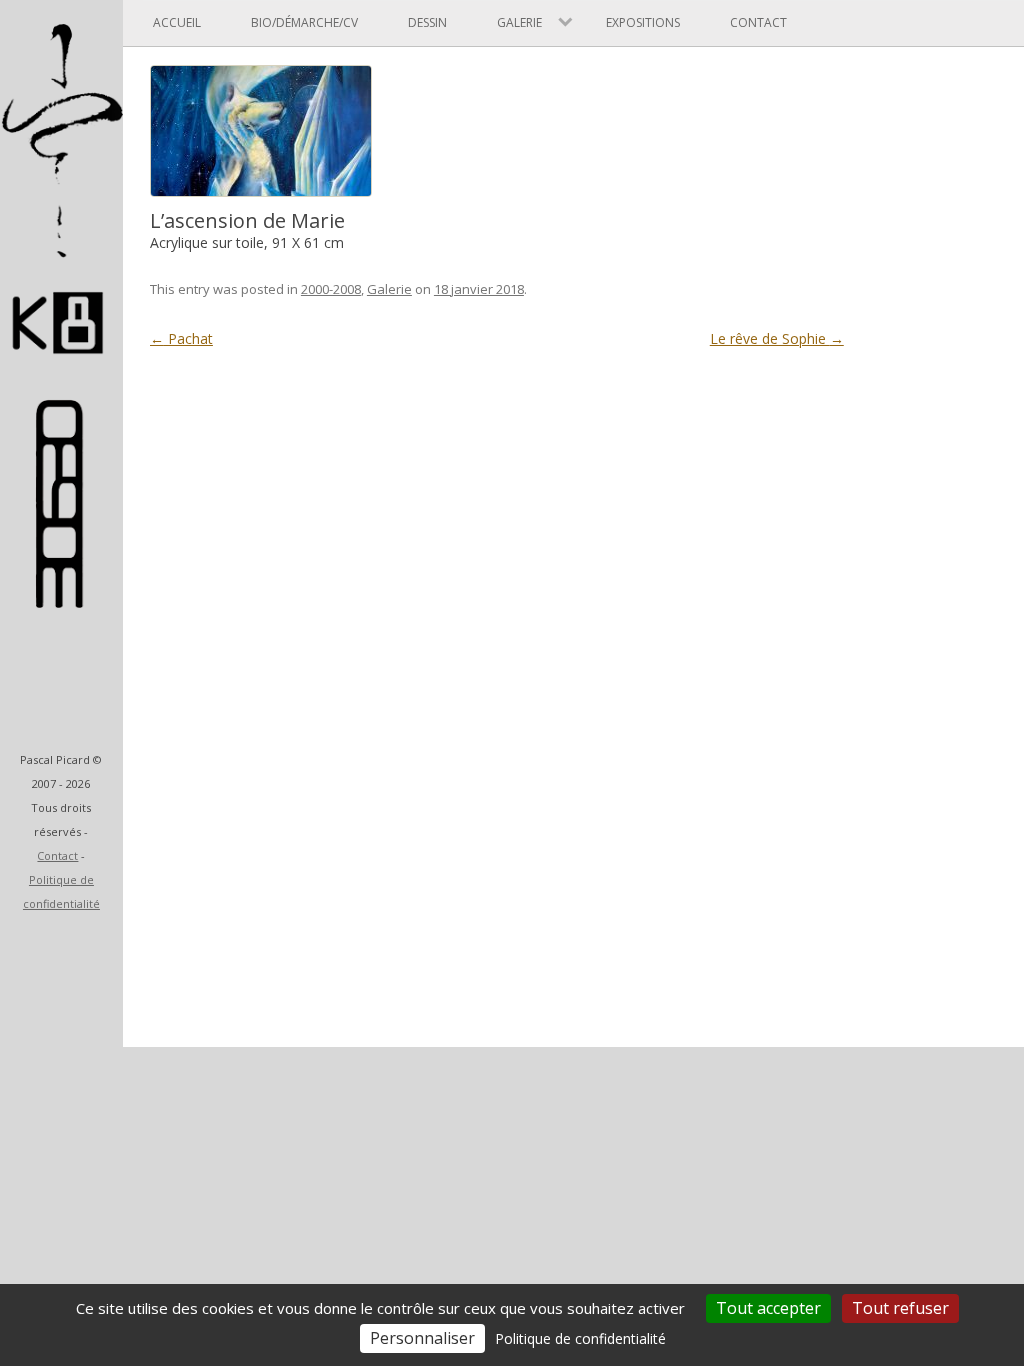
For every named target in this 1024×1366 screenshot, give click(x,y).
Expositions (643, 22)
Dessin (427, 22)
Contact (57, 855)
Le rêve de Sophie (777, 338)
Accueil (177, 22)
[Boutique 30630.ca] (61, 598)
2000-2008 (331, 289)
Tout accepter (768, 1308)
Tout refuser (900, 1308)
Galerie (389, 289)
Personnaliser (422, 1338)
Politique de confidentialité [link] (580, 1338)
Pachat (181, 338)
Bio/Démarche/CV (304, 22)
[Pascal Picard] (61, 368)
